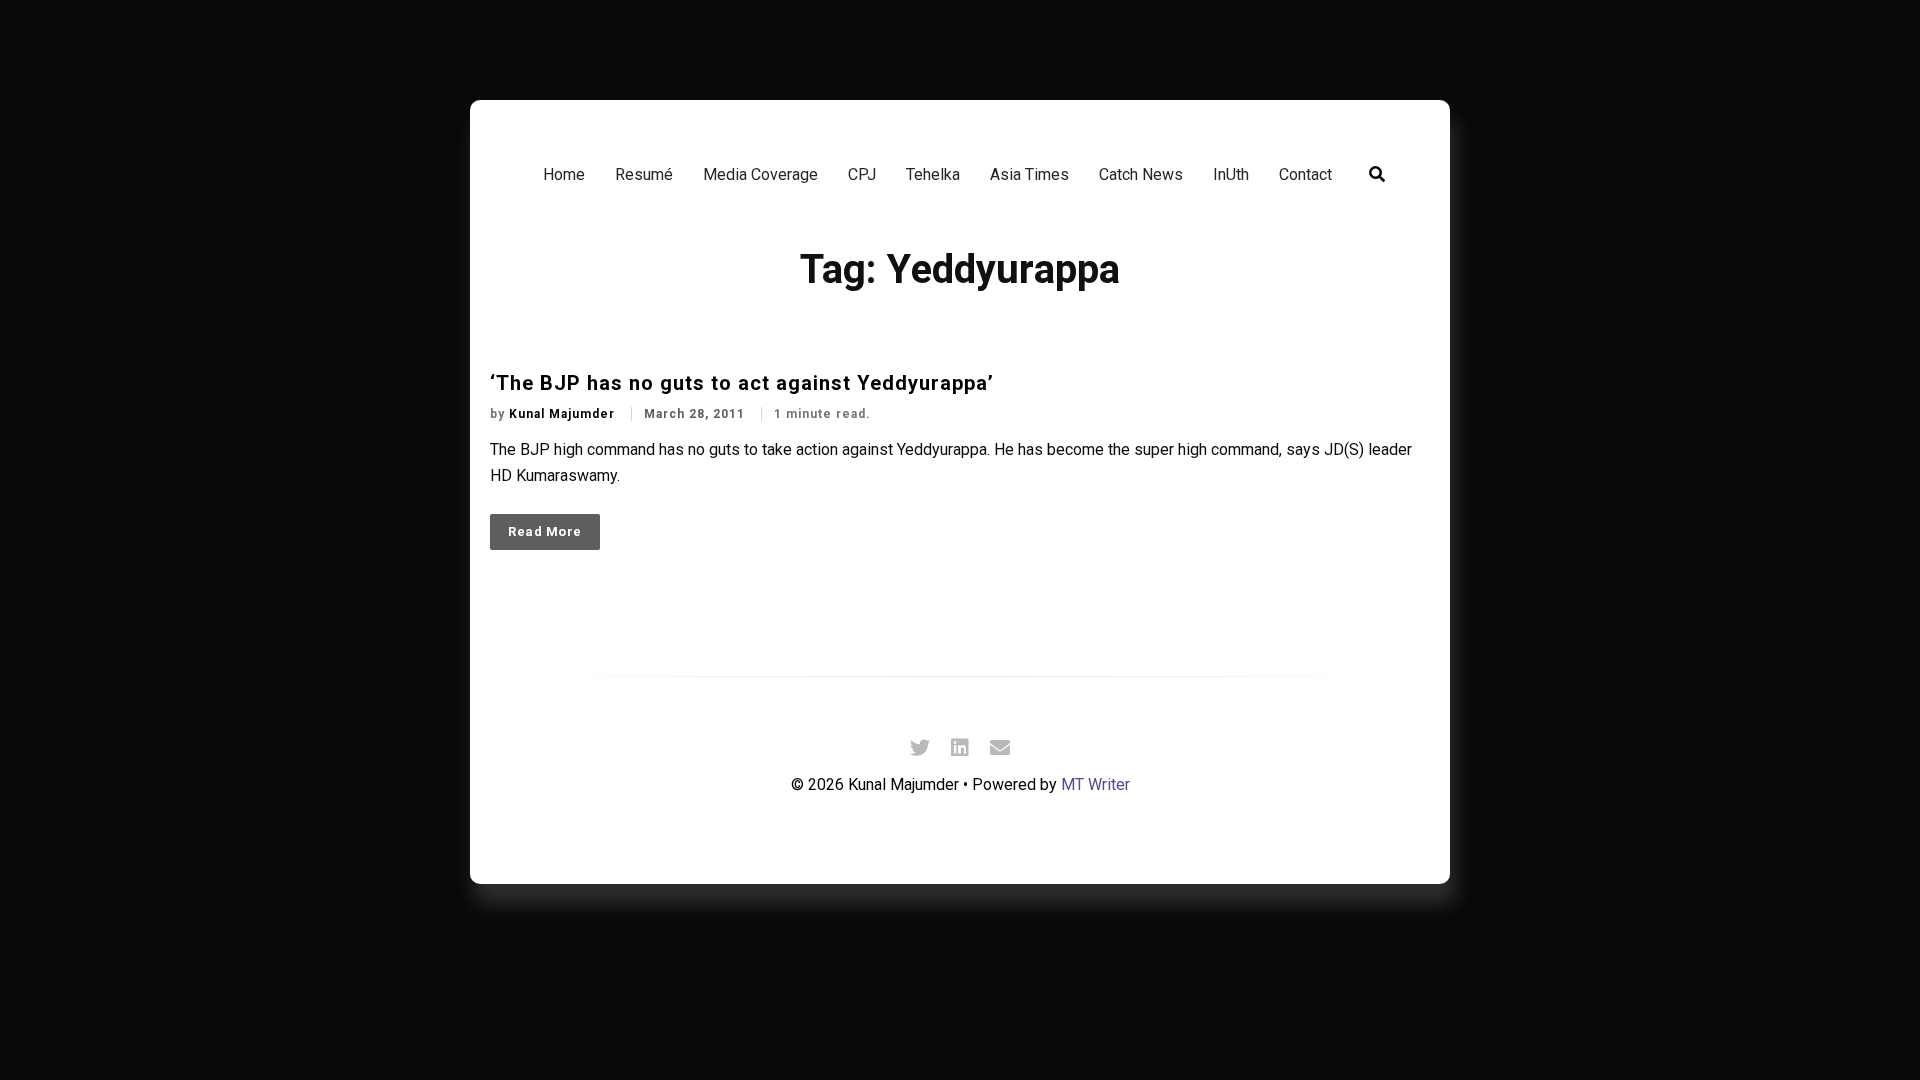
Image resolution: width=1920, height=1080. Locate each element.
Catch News (1141, 174)
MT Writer (1095, 784)
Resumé (644, 174)
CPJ (862, 174)
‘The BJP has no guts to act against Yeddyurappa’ (742, 383)
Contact (1305, 174)
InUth (1231, 174)
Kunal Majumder (564, 414)
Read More (545, 531)
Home (564, 174)
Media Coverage (760, 174)
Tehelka (933, 174)
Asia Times (1029, 174)
